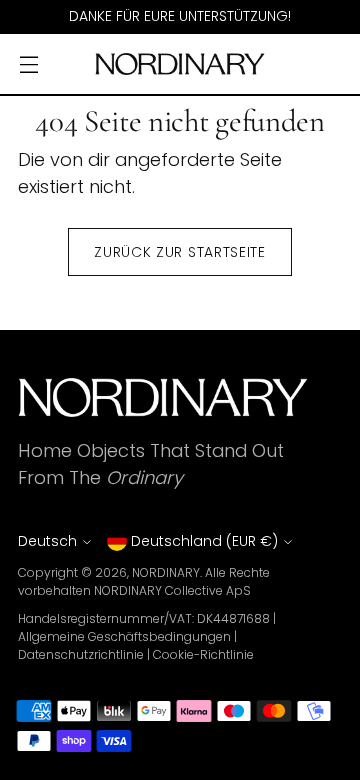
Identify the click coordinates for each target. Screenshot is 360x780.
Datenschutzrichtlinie (81, 654)
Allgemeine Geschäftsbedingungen (124, 636)
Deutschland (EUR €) (204, 541)
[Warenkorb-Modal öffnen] (331, 64)
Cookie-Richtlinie (203, 654)
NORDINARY (166, 572)
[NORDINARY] (180, 64)
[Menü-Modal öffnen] (28, 64)
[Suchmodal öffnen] (288, 64)
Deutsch (47, 541)
